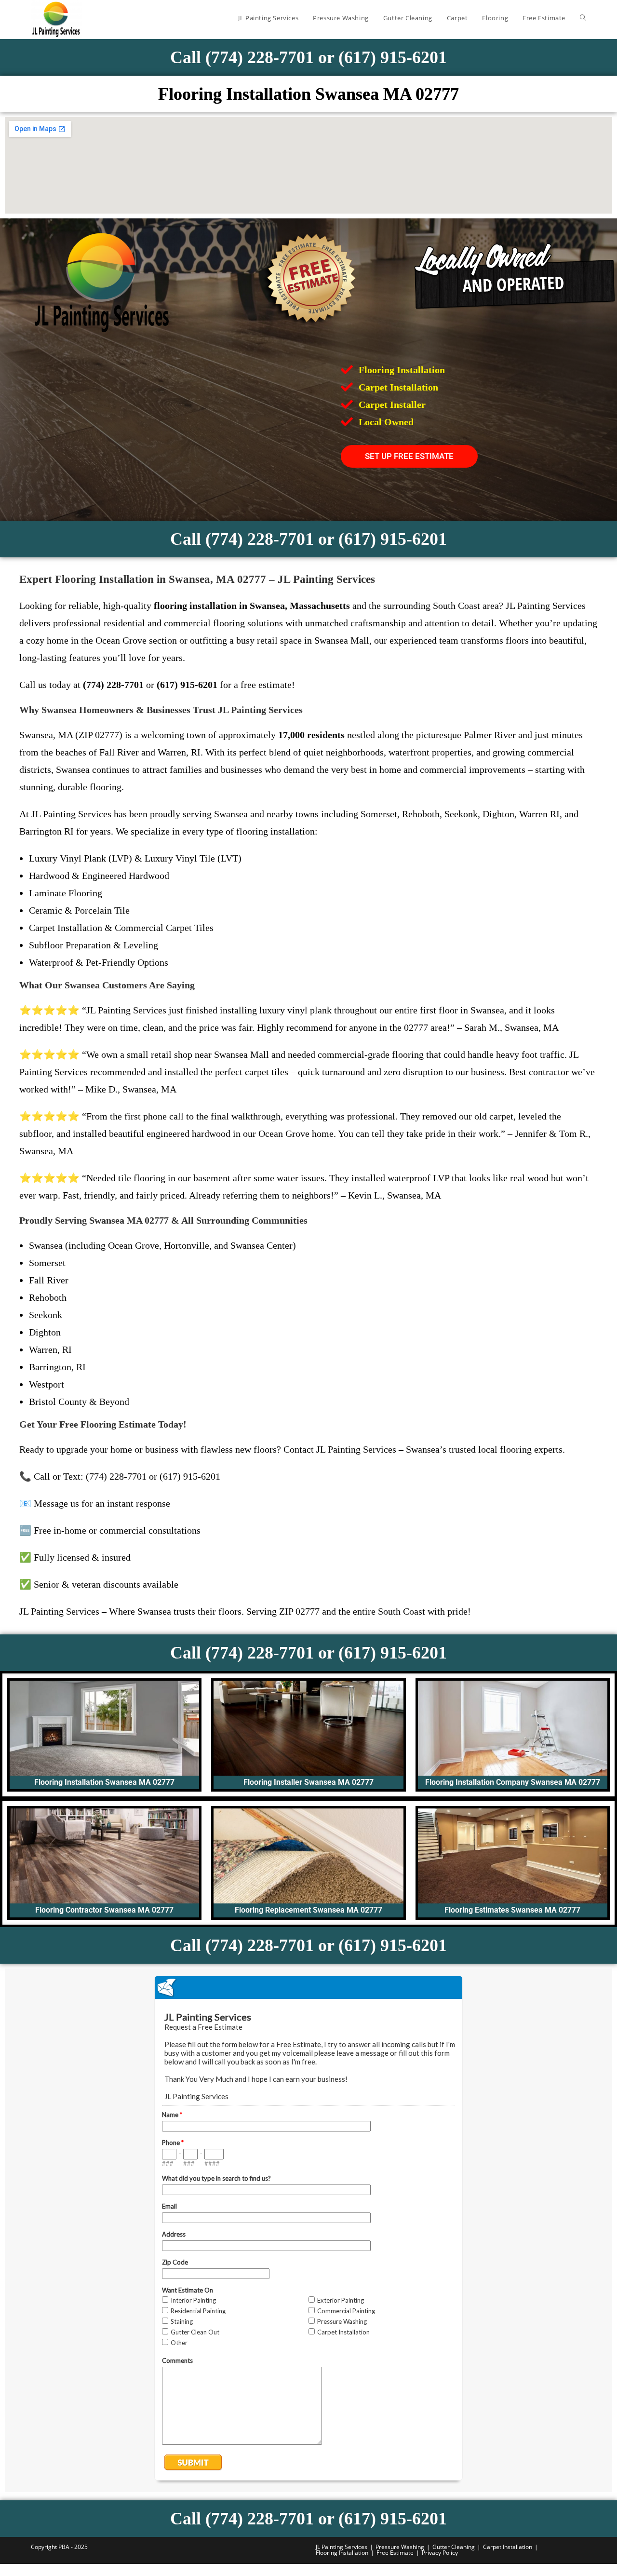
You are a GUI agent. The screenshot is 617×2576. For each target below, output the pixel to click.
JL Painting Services (342, 2547)
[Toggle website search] (583, 18)
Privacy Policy (440, 2553)
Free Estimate (395, 2553)
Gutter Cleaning (454, 2547)
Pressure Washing (400, 2547)
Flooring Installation (342, 2553)
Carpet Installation (508, 2547)
